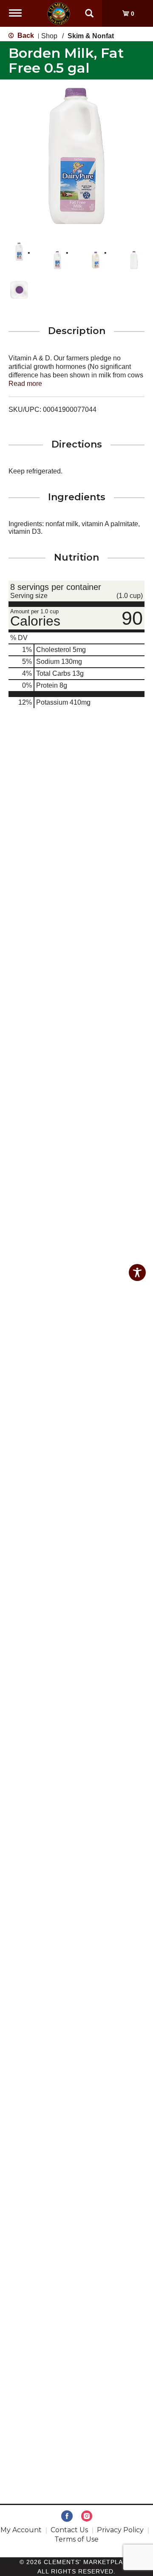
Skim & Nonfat (91, 36)
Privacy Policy (120, 2530)
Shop (49, 36)
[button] (19, 252)
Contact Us (69, 2530)
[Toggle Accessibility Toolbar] (137, 1272)
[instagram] (87, 2516)
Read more (25, 384)
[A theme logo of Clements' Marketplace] (59, 13)
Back (25, 35)
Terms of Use (76, 2539)
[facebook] (67, 2516)
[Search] (89, 9)
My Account (21, 2530)
